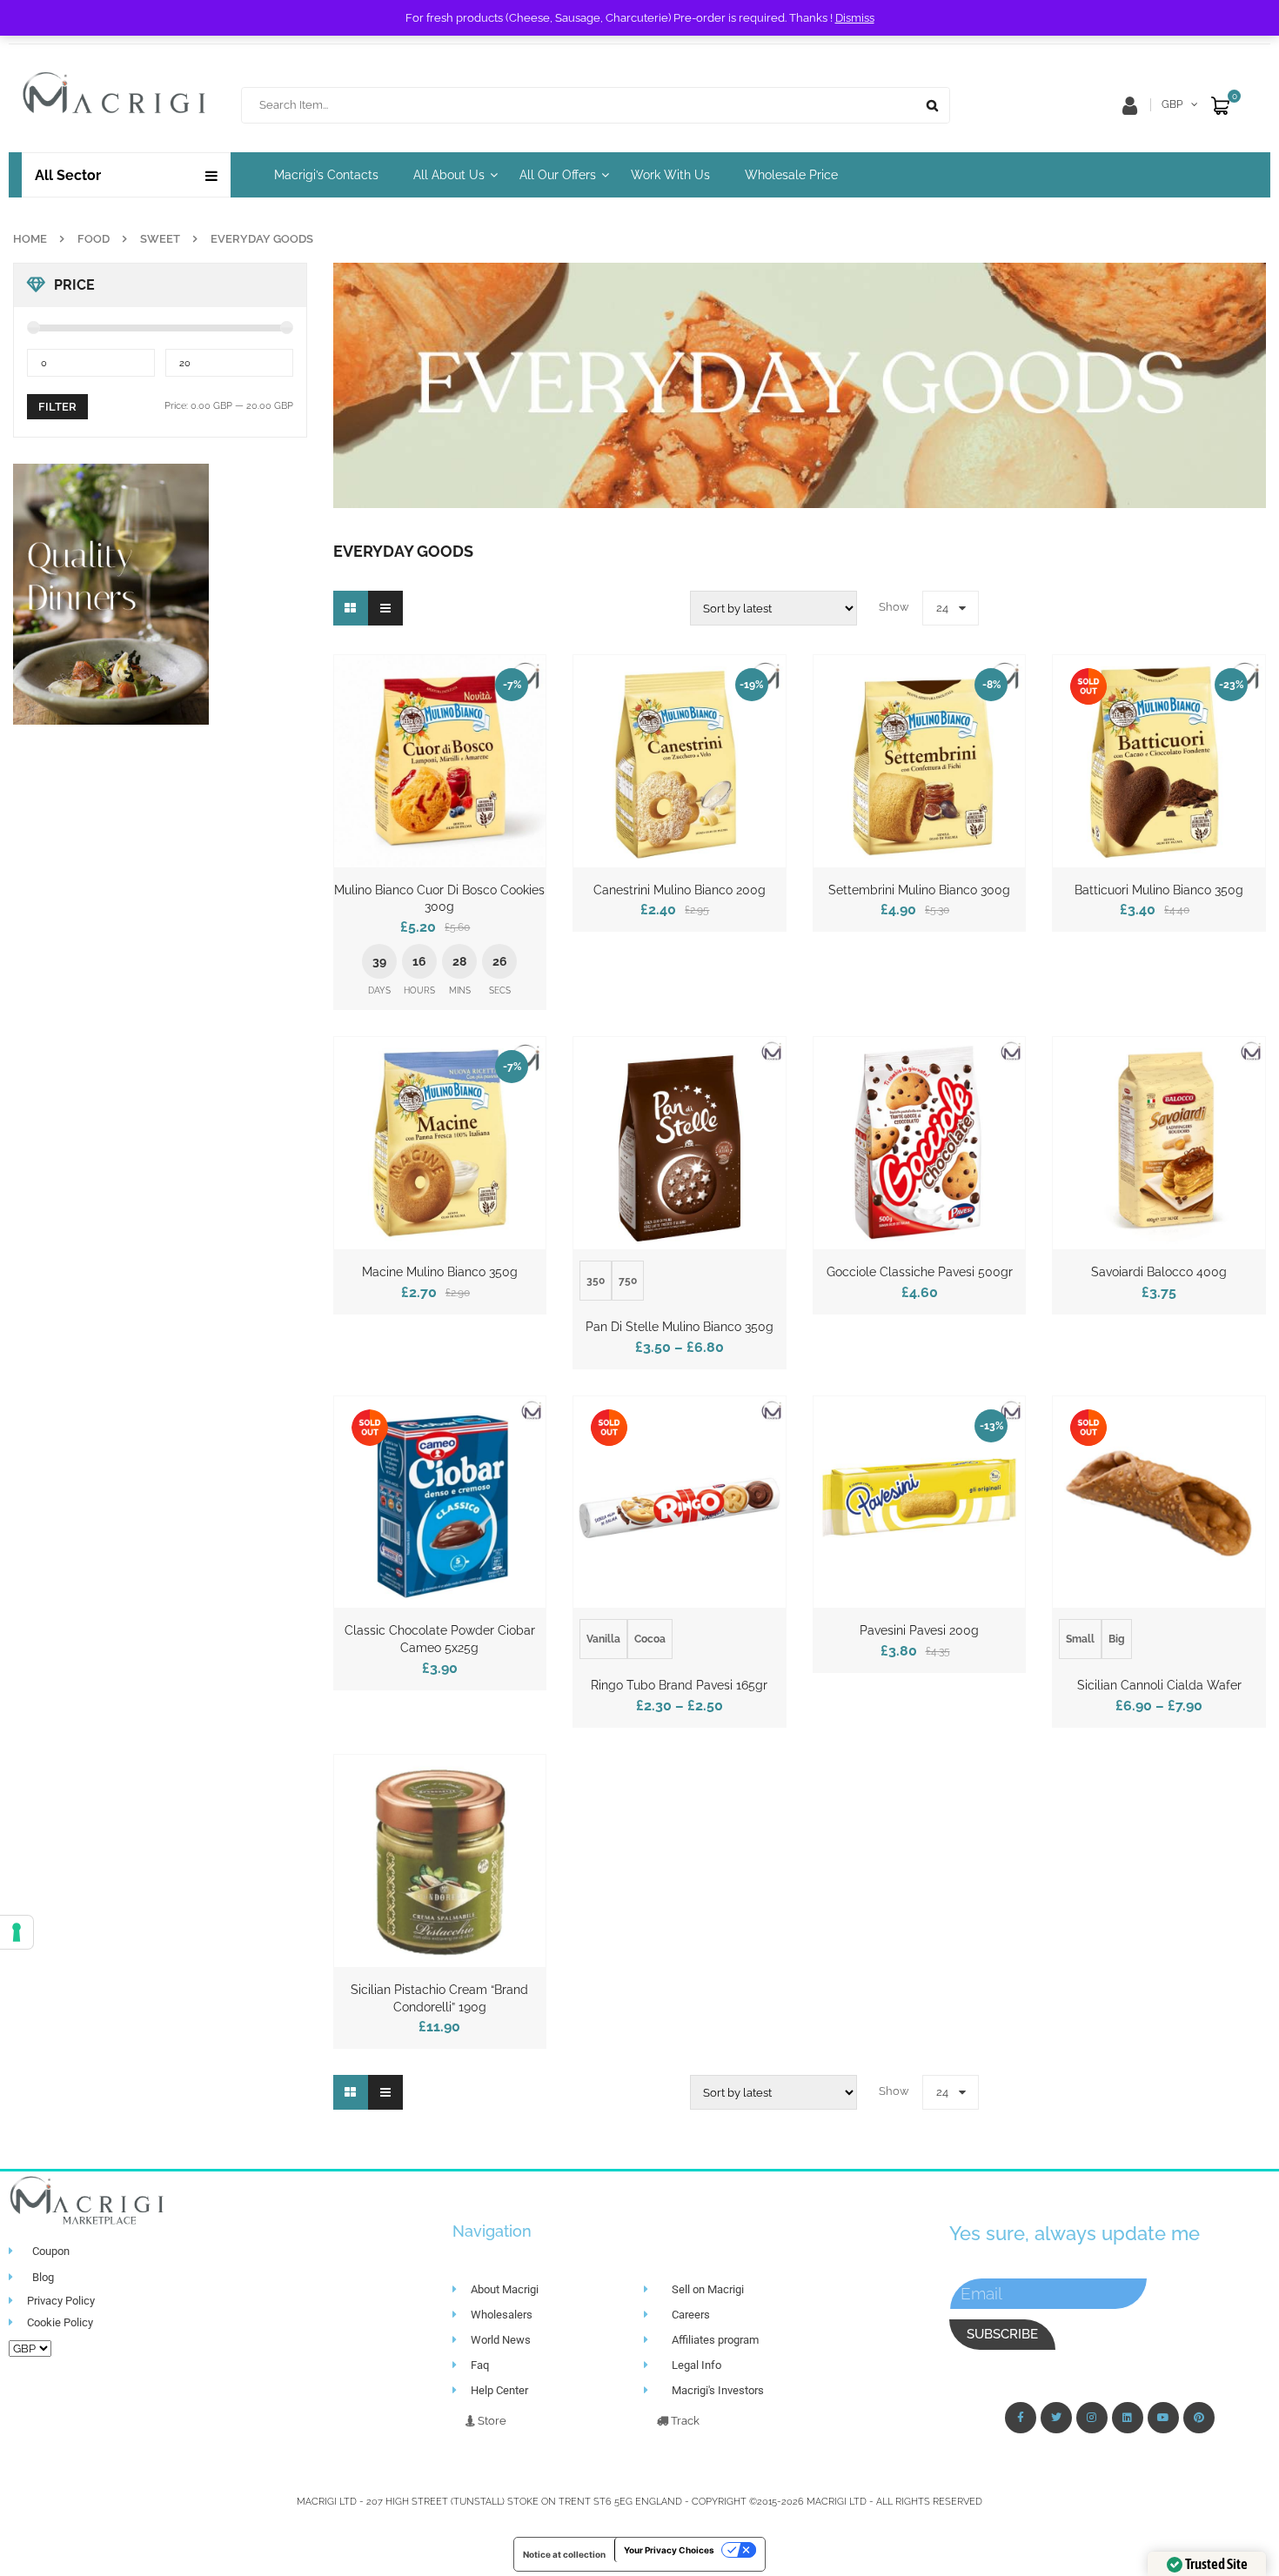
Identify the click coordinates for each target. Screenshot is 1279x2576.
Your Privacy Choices (669, 2550)
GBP (1172, 104)
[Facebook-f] (1021, 2418)
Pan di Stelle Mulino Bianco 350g (680, 1327)
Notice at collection (564, 2554)
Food (94, 239)
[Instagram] (1092, 2418)
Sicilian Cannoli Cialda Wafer (1159, 1685)
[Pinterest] (1199, 2418)
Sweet (160, 239)
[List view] (385, 608)
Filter (57, 407)
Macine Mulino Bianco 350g (440, 1272)
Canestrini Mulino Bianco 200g (680, 890)
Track (684, 2421)
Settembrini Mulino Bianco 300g (919, 890)
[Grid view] (351, 608)
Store (491, 2421)
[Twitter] (1056, 2418)
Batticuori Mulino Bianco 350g (1159, 890)
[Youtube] (1163, 2418)
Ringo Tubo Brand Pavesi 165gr (679, 1685)
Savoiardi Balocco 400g (1159, 1272)
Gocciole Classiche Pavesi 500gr (920, 1272)
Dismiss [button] (855, 18)
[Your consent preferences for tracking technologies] (17, 1932)
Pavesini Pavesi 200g (919, 1630)
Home (30, 239)
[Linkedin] (1128, 2418)
